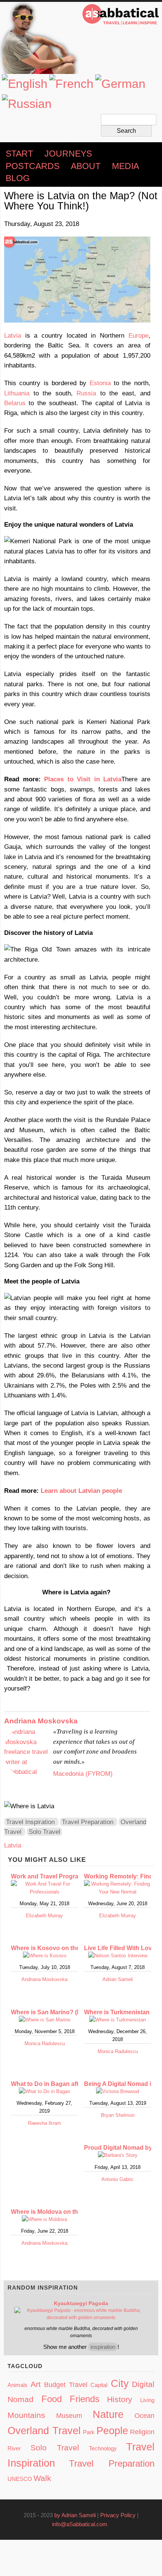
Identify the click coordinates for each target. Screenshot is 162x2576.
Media (125, 166)
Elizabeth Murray (44, 1916)
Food (52, 2399)
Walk (42, 2478)
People (112, 2431)
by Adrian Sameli (75, 2515)
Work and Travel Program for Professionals (73, 1876)
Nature (108, 2415)
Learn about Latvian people (81, 1491)
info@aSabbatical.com (82, 2524)
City (120, 2384)
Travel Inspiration (30, 1822)
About (86, 166)
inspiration (103, 2347)
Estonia (100, 383)
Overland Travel (44, 2431)
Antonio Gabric (118, 2179)
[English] (25, 84)
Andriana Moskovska (41, 1721)
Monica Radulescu (45, 2043)
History (120, 2399)
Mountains (26, 2415)
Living (147, 2400)
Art (36, 2384)
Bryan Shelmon (118, 2115)
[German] (120, 84)
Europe (138, 335)
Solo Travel (44, 1832)
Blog (18, 178)
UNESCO (20, 2479)
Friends (85, 2399)
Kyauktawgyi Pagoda (81, 2303)
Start (19, 154)
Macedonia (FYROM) (83, 1774)
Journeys (68, 154)
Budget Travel (66, 2385)
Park (89, 2432)
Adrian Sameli (118, 1979)
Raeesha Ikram (44, 2123)
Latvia (13, 335)
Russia (86, 393)
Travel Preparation (88, 1822)
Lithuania (17, 393)
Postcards (33, 166)
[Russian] (27, 104)
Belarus (15, 403)
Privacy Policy (118, 2515)
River (14, 2448)
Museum (69, 2416)
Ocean (144, 2416)
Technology (103, 2448)
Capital (99, 2385)
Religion (142, 2432)
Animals (18, 2385)
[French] (71, 84)
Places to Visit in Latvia (83, 779)
